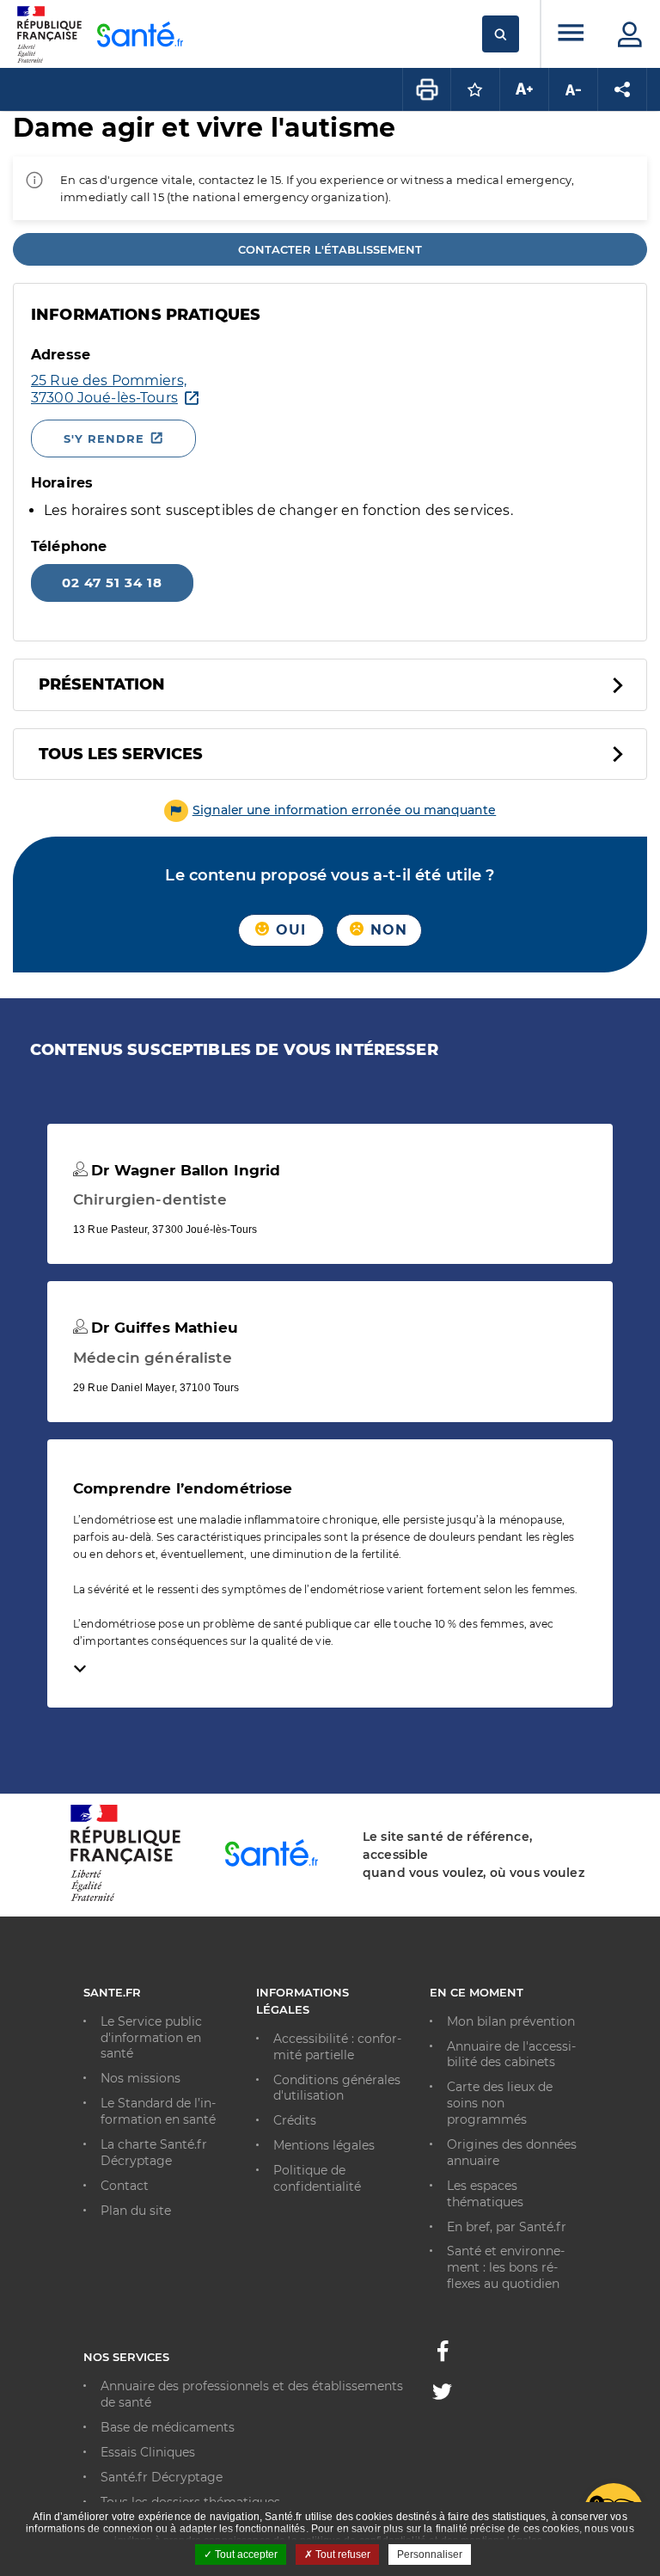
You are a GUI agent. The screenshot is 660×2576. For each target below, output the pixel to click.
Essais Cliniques (148, 2452)
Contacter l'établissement (330, 249)
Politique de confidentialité (317, 2178)
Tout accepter (245, 2555)
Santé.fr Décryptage (162, 2477)
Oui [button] (289, 930)
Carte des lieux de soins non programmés (500, 2103)
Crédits (295, 2120)
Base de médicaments (168, 2427)
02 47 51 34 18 (112, 583)
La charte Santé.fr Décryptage (154, 2153)
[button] (330, 810)
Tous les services (121, 754)
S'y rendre (104, 439)
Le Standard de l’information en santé (158, 2111)
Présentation (102, 684)
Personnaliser (430, 2555)
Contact (125, 2186)
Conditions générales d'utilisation (337, 2088)
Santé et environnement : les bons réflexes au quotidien (506, 2267)
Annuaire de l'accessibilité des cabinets (511, 2055)
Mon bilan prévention (511, 2021)
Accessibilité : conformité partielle (337, 2047)
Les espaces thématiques (485, 2194)
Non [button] (387, 930)
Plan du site (136, 2211)
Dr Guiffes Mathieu (162, 1328)
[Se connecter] (630, 34)
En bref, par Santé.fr (507, 2227)
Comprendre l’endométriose (183, 1488)
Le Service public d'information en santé (151, 2038)
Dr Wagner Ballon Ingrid (183, 1170)
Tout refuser (342, 2555)
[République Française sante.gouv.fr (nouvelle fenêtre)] (125, 1898)
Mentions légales (324, 2145)
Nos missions (141, 2078)
